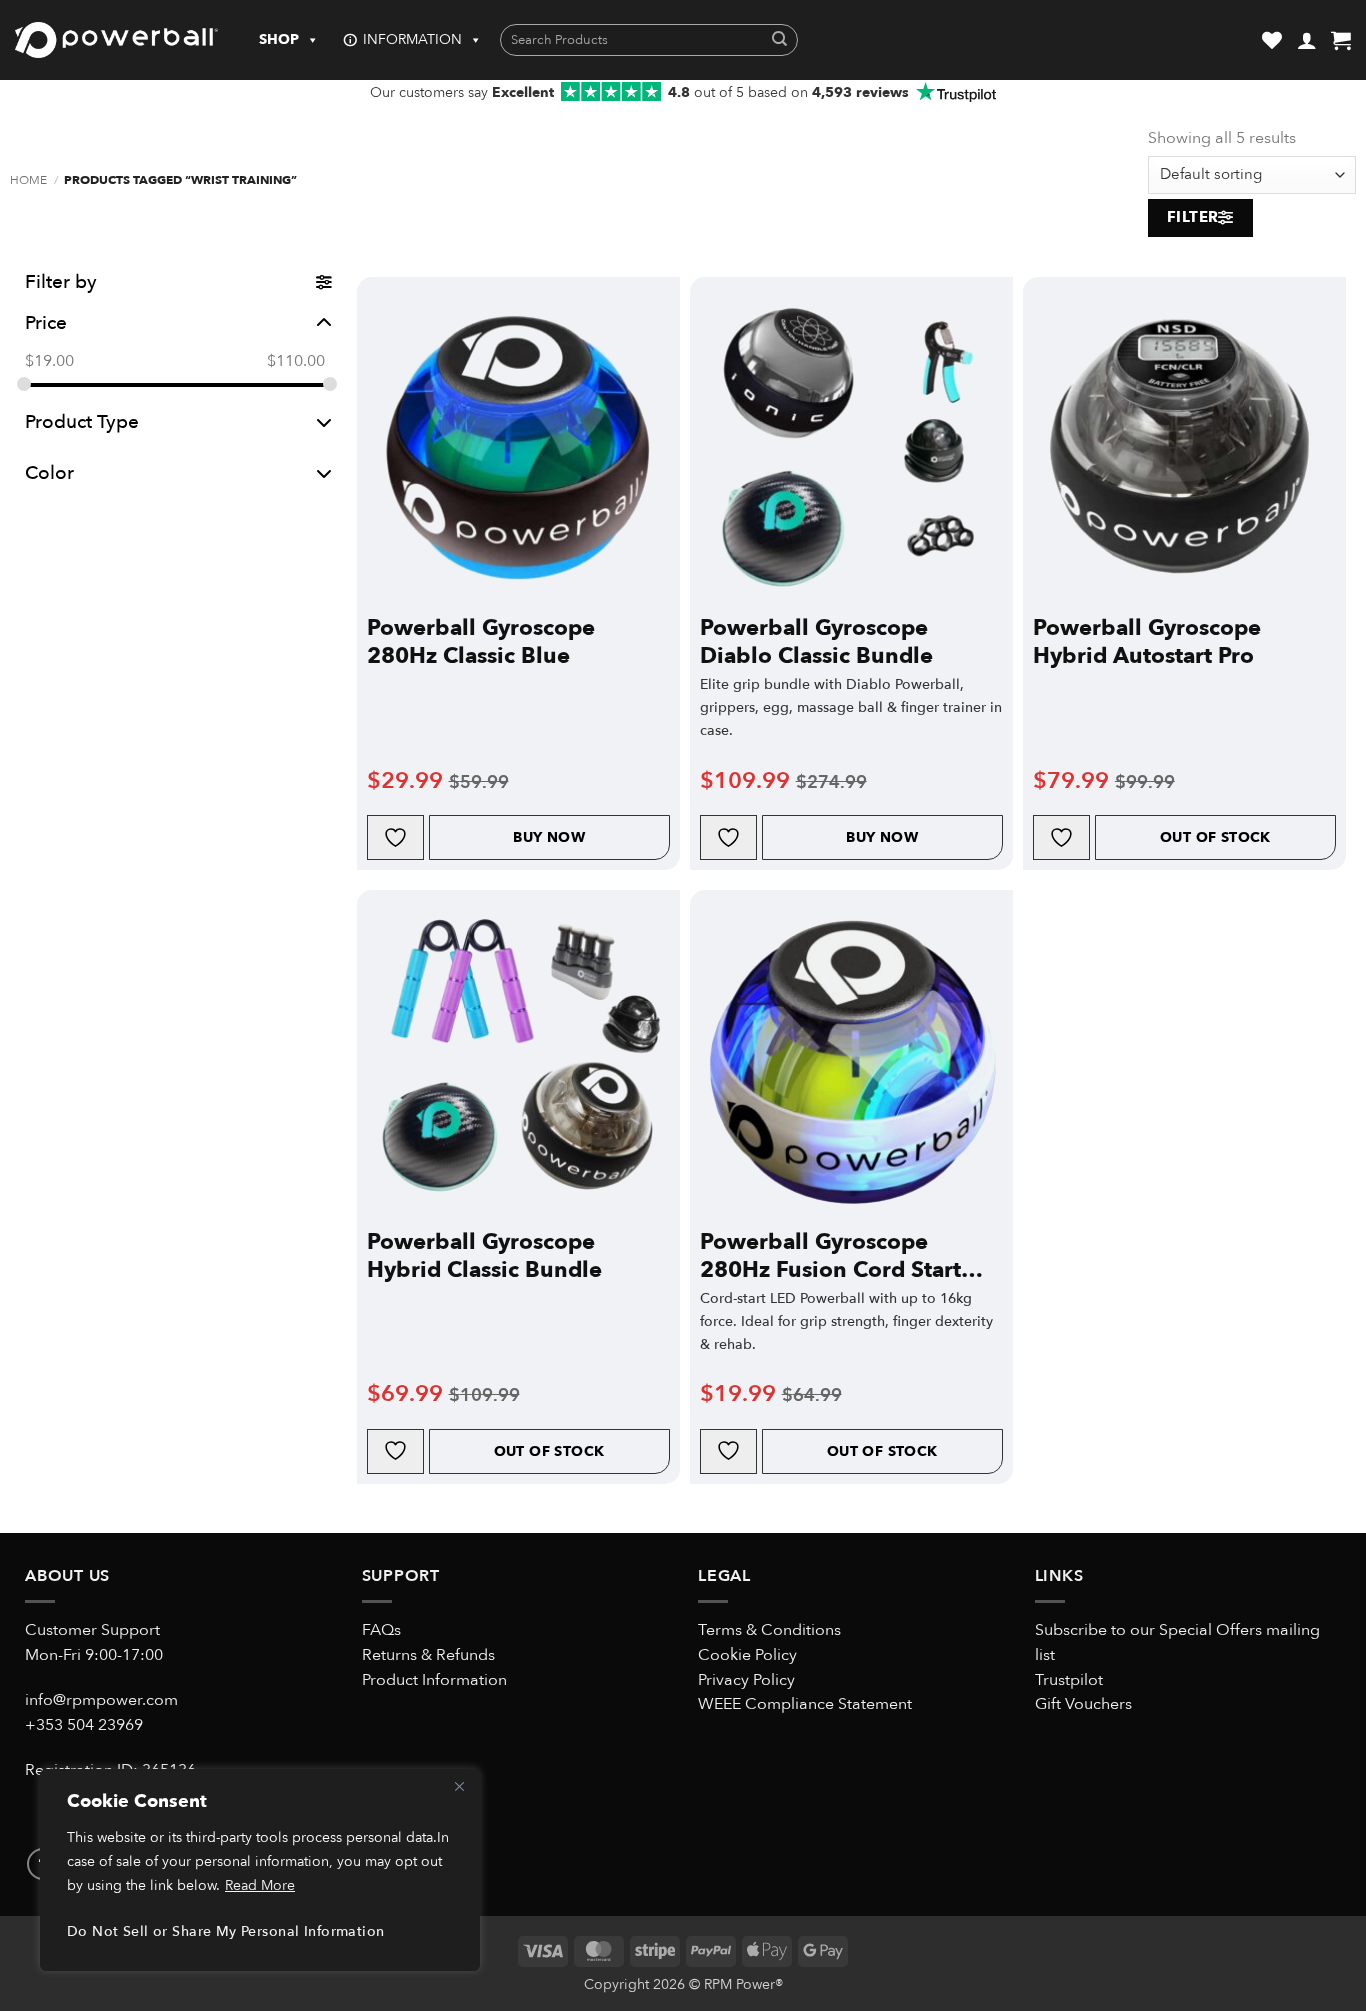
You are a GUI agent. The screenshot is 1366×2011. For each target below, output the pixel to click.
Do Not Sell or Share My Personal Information (225, 1931)
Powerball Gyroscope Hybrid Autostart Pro (1147, 642)
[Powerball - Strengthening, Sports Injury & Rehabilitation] (116, 40)
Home (28, 180)
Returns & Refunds (428, 1655)
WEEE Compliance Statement (805, 1704)
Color (49, 473)
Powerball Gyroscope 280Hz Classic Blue (481, 642)
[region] (260, 1870)
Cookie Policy (747, 1655)
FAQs (381, 1630)
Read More (260, 1885)
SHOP (279, 39)
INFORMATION (412, 39)
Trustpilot (1069, 1680)
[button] (1307, 40)
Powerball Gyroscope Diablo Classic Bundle (816, 642)
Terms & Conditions (769, 1630)
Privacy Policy (746, 1680)
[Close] (459, 1786)
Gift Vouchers (1083, 1704)
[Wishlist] (1272, 40)
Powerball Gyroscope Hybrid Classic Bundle (484, 1256)
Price (46, 322)
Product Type (82, 422)
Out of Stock (1215, 837)
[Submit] (779, 40)
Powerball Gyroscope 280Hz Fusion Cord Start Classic (830, 1256)
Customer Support (92, 1630)
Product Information (434, 1680)
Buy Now (549, 837)
